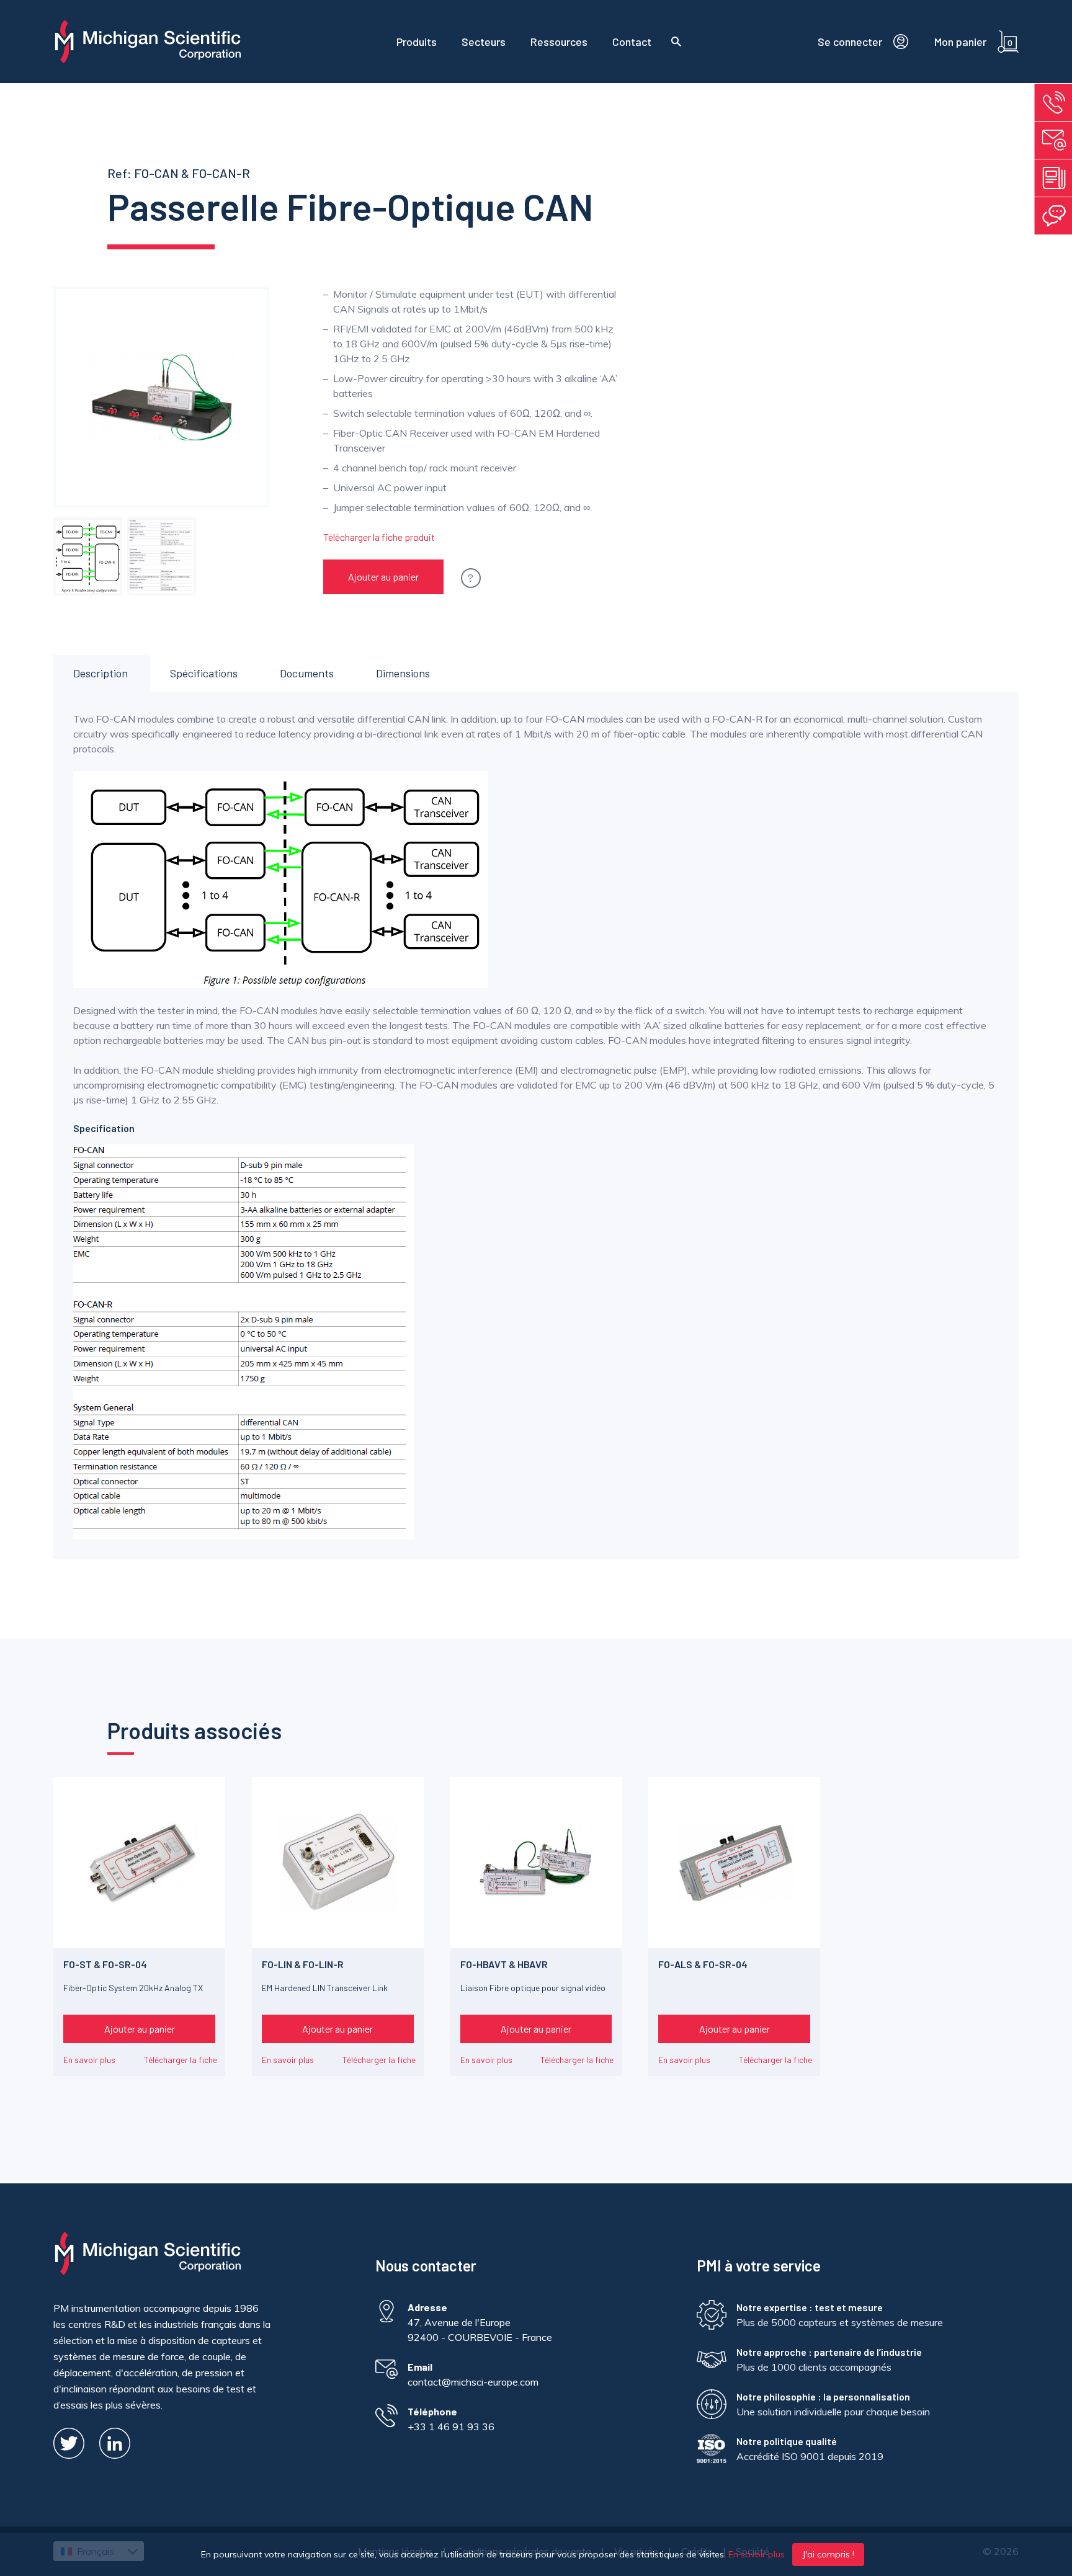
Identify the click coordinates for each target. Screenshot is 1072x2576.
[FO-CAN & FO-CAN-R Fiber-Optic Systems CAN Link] (161, 556)
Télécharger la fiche (181, 2060)
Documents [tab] (307, 673)
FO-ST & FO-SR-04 (105, 1964)
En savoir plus (89, 2060)
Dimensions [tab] (403, 673)
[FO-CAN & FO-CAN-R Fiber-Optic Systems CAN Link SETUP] (87, 556)
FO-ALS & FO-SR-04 (703, 1964)
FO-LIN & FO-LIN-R (303, 1964)
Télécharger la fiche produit (379, 537)
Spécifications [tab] (204, 673)
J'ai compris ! (828, 2554)
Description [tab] (100, 673)
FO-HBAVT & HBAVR (504, 1964)
